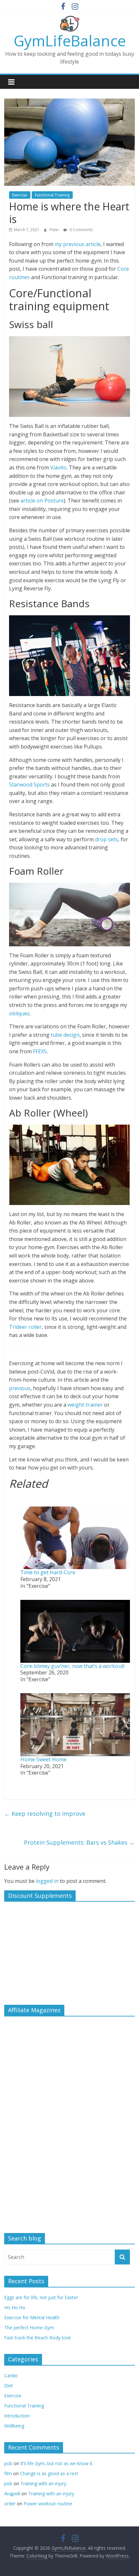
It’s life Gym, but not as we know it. (57, 2463)
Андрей (12, 2493)
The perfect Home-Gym (29, 2328)
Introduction (17, 2416)
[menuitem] (69, 1545)
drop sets (107, 839)
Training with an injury (43, 2483)
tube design (64, 1035)
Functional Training (52, 195)
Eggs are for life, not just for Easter (41, 2297)
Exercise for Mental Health (32, 2317)
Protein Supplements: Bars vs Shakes (79, 1842)
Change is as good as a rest (49, 2473)
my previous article (78, 244)
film (8, 2473)
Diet (9, 2386)
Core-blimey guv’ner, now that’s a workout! (72, 1666)
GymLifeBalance (70, 41)
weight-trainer (85, 1405)
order (10, 2504)
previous (20, 1388)
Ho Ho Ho (15, 2307)
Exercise (20, 195)
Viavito (58, 467)
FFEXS (40, 1051)
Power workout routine (48, 2504)
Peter (55, 230)
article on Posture (42, 501)
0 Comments (81, 230)
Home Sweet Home (43, 1759)
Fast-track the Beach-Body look (37, 2338)
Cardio (11, 2375)
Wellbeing (14, 2426)
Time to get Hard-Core (48, 1572)
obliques (19, 1013)
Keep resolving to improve (45, 1814)
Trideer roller (25, 1327)
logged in (47, 1881)
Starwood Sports (30, 785)
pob (8, 2463)
